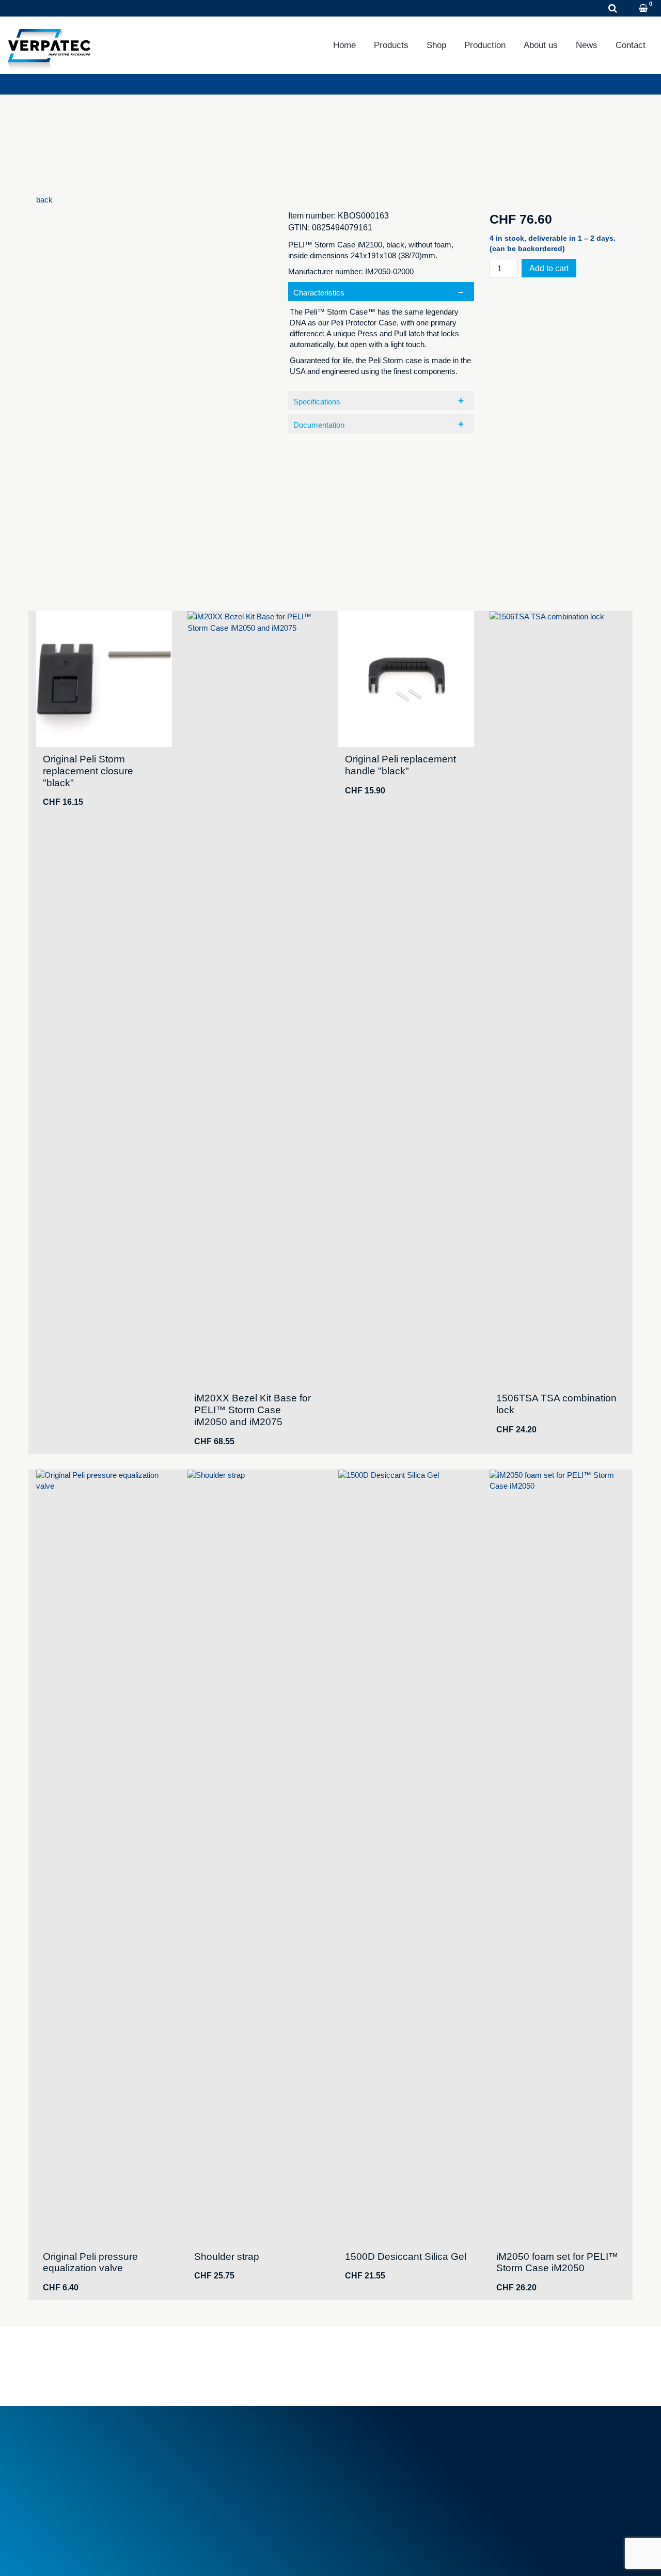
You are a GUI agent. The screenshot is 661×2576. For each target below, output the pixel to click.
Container (360, 2453)
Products (391, 45)
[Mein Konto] (630, 9)
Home (344, 45)
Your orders (514, 2441)
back (44, 200)
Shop (436, 45)
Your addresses (521, 2453)
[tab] (381, 334)
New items (211, 2470)
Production (485, 45)
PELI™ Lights (367, 2488)
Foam (353, 2441)
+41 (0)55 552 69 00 (96, 2476)
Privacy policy (115, 2555)
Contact (631, 45)
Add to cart (549, 268)
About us (541, 45)
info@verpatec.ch (92, 2488)
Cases (355, 2465)
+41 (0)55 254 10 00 (74, 9)
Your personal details (530, 2465)
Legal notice (56, 2555)
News (587, 45)
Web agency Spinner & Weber (540, 2555)
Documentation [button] (319, 425)
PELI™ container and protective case (406, 2476)
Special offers (216, 2482)
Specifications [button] (317, 402)
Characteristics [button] (319, 293)
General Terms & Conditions (240, 2441)
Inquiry (153, 9)
